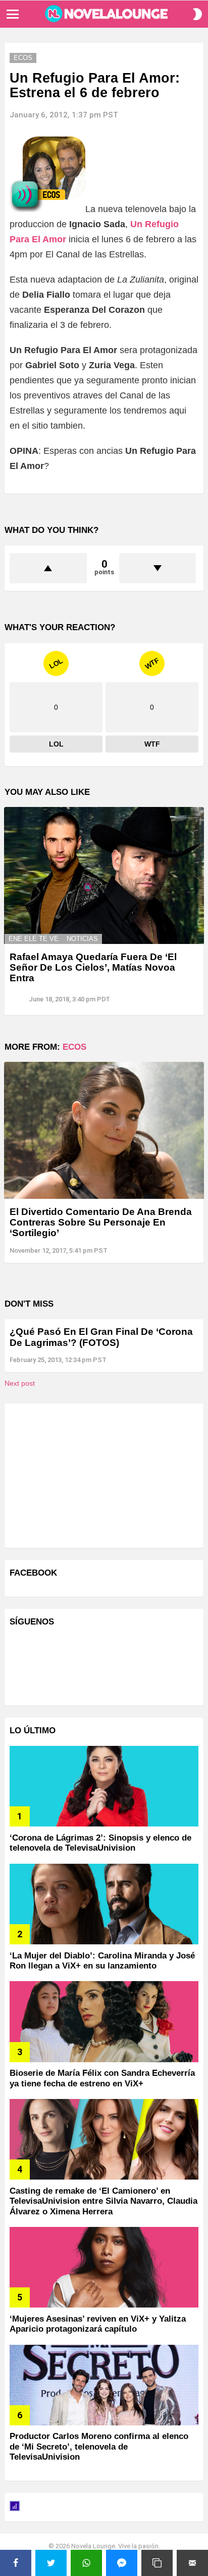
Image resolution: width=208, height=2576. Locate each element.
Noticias (82, 939)
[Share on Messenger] (122, 2563)
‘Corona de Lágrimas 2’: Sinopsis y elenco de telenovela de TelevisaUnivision (100, 1843)
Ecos (74, 1047)
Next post (20, 1383)
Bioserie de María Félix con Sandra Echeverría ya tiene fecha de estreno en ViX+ (102, 2078)
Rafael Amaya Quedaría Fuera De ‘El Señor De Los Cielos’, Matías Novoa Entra (93, 968)
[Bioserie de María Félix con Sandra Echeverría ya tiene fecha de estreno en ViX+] (104, 2021)
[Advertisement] (85, 1474)
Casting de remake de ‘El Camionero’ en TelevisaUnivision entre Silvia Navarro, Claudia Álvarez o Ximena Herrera (103, 2201)
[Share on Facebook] (16, 2563)
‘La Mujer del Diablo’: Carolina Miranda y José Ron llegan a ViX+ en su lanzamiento (102, 1961)
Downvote (158, 568)
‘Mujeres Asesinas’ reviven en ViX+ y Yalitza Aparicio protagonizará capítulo (98, 2324)
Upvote (48, 568)
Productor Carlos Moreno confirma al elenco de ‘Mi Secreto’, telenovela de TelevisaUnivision (99, 2447)
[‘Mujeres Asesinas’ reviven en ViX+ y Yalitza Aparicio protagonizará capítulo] (104, 2267)
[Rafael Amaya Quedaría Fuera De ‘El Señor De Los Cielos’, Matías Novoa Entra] (104, 875)
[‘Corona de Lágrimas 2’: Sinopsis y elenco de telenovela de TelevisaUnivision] (104, 1786)
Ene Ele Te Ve (34, 939)
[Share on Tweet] (51, 2563)
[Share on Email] (192, 2563)
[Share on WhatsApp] (86, 2563)
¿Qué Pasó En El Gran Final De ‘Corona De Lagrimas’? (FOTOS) (101, 1337)
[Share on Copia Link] (157, 2563)
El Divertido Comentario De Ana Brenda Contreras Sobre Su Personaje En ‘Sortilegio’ (101, 1223)
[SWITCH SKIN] (197, 14)
